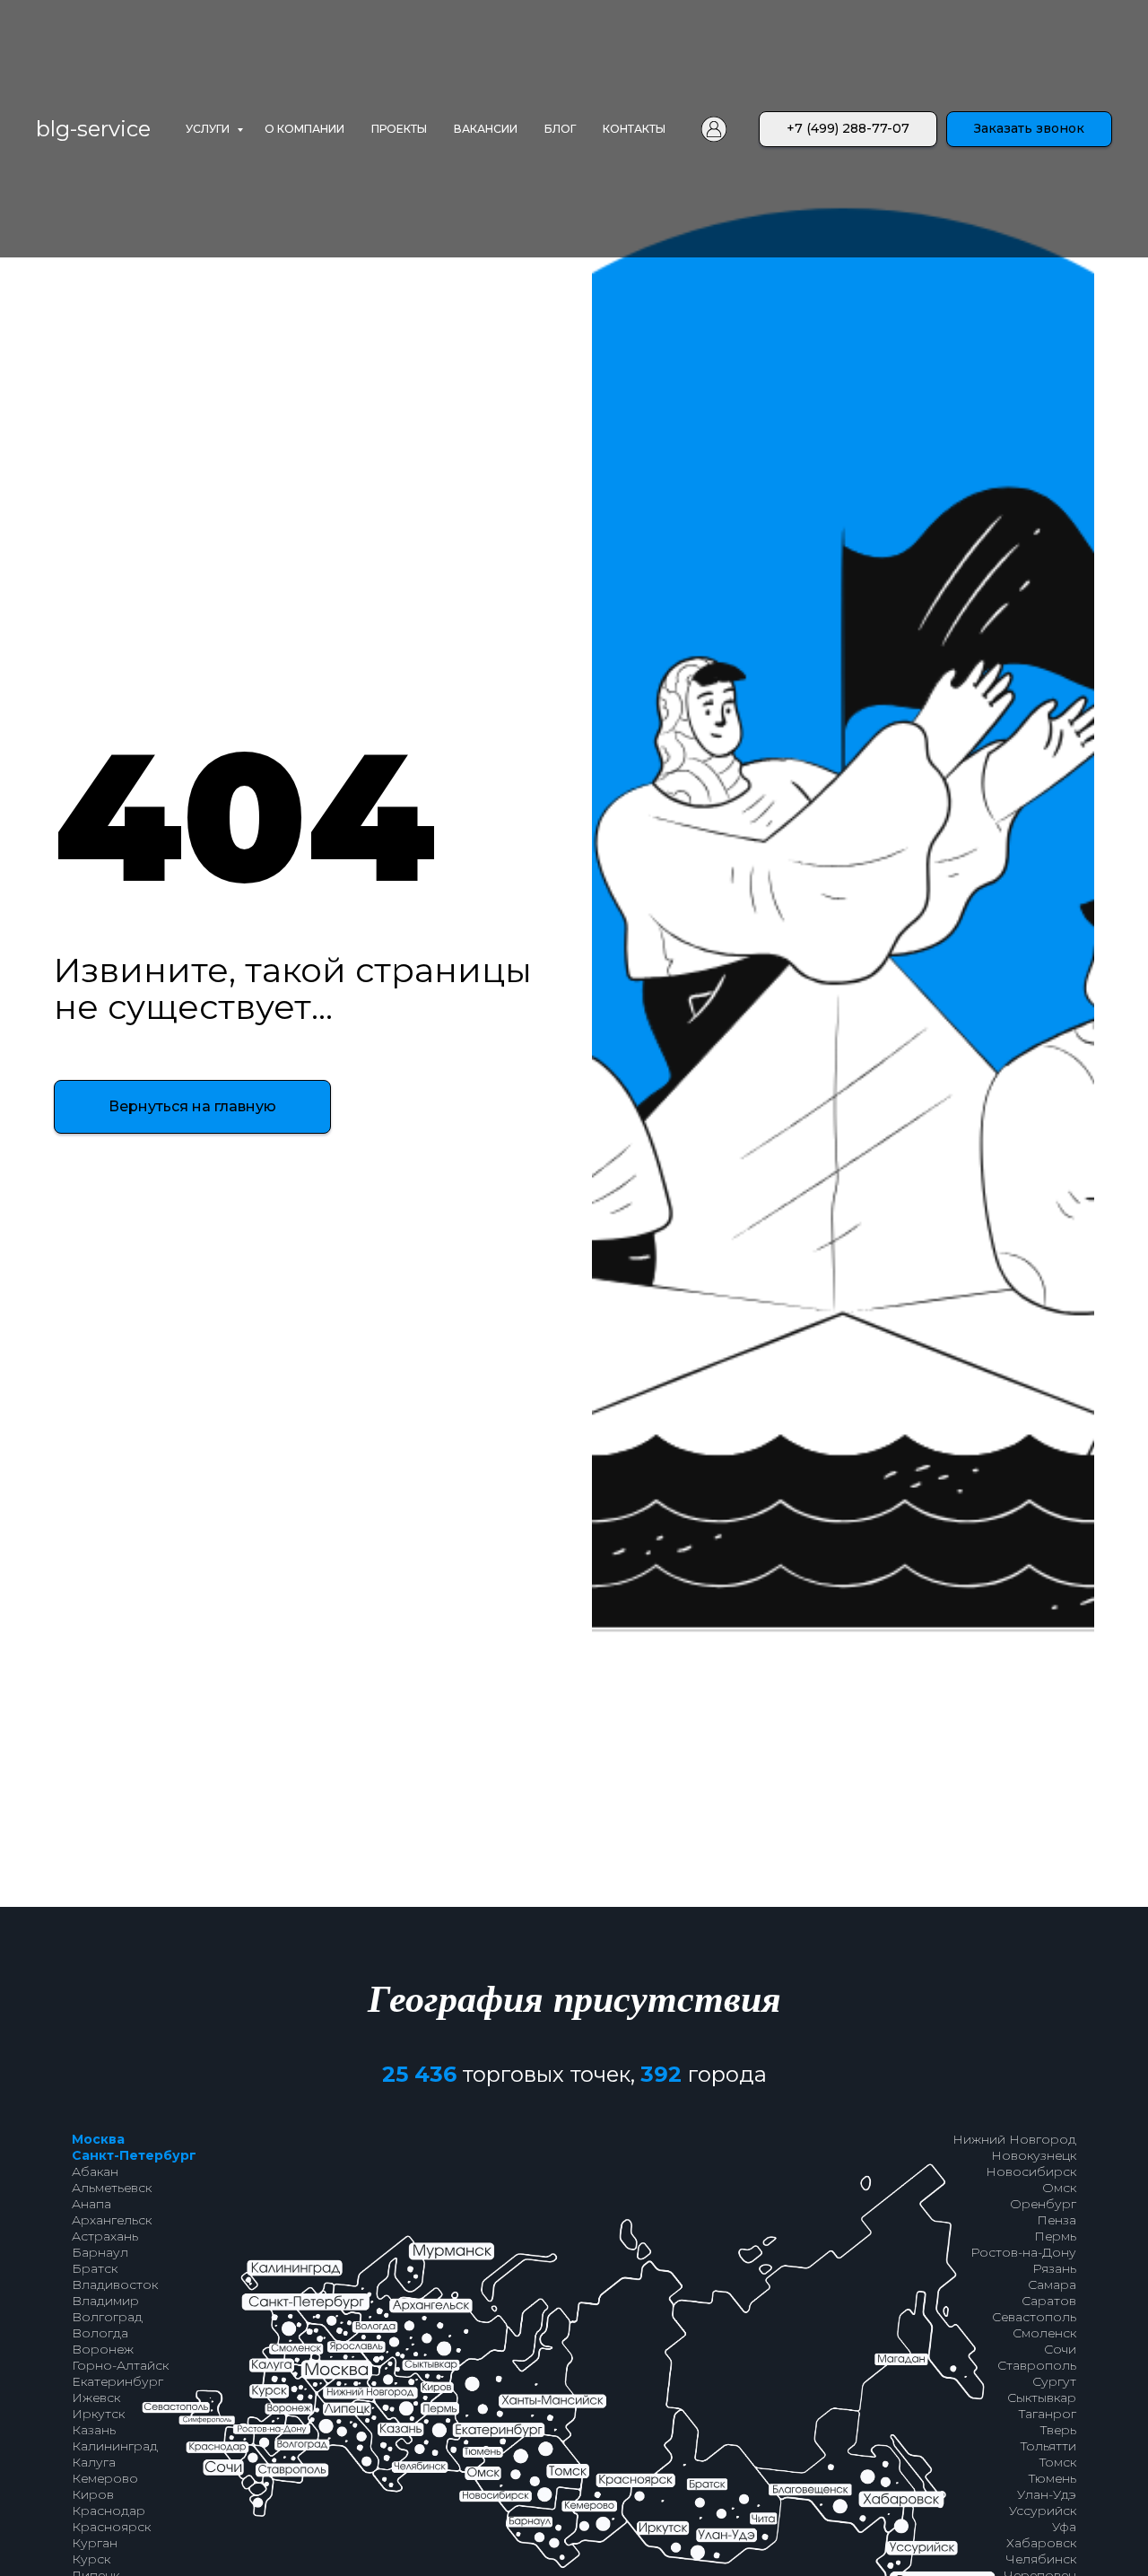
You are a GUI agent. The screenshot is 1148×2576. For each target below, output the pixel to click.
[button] (1029, 129)
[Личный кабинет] (714, 129)
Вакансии (486, 129)
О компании (304, 129)
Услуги (209, 129)
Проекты (399, 129)
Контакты (634, 129)
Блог (560, 129)
